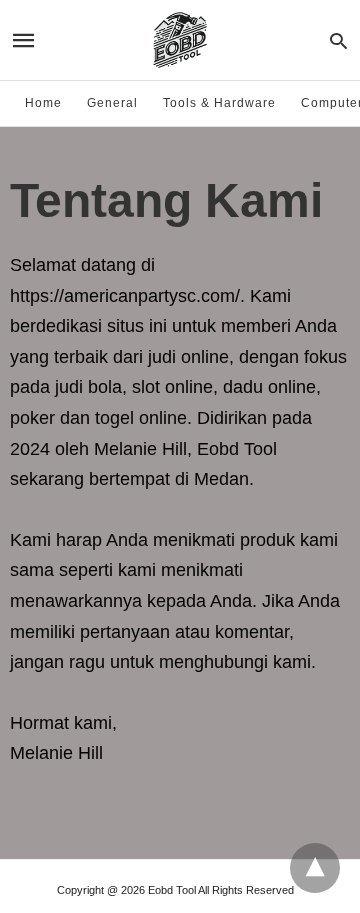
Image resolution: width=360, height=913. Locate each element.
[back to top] (315, 868)
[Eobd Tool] (179, 40)
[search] (338, 40)
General (112, 103)
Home (43, 103)
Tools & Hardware (219, 103)
